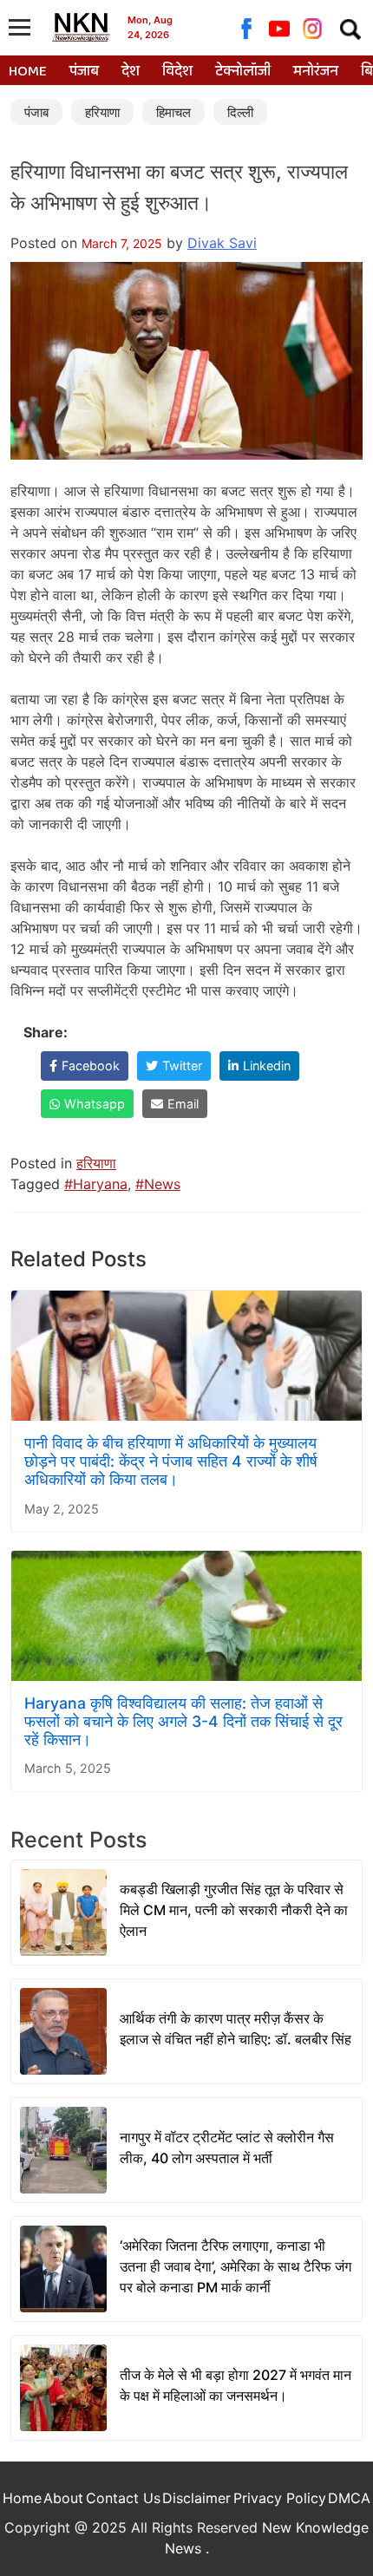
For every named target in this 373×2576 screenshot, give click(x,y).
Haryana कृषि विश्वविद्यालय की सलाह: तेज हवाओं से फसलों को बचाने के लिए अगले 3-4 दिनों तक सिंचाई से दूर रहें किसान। (183, 1721)
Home (28, 72)
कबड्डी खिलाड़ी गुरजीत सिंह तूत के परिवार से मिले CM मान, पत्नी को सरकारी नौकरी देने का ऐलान (234, 1910)
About (63, 2498)
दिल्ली (240, 112)
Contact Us (123, 2498)
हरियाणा (102, 112)
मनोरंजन (316, 72)
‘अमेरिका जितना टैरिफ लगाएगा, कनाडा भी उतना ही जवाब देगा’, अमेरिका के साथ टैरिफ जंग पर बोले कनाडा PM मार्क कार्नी (236, 2266)
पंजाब (84, 72)
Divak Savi (222, 243)
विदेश (177, 72)
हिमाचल (173, 112)
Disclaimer (196, 2498)
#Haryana (96, 1184)
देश (131, 72)
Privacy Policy (280, 2498)
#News (158, 1184)
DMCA (349, 2498)
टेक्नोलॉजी (243, 72)
